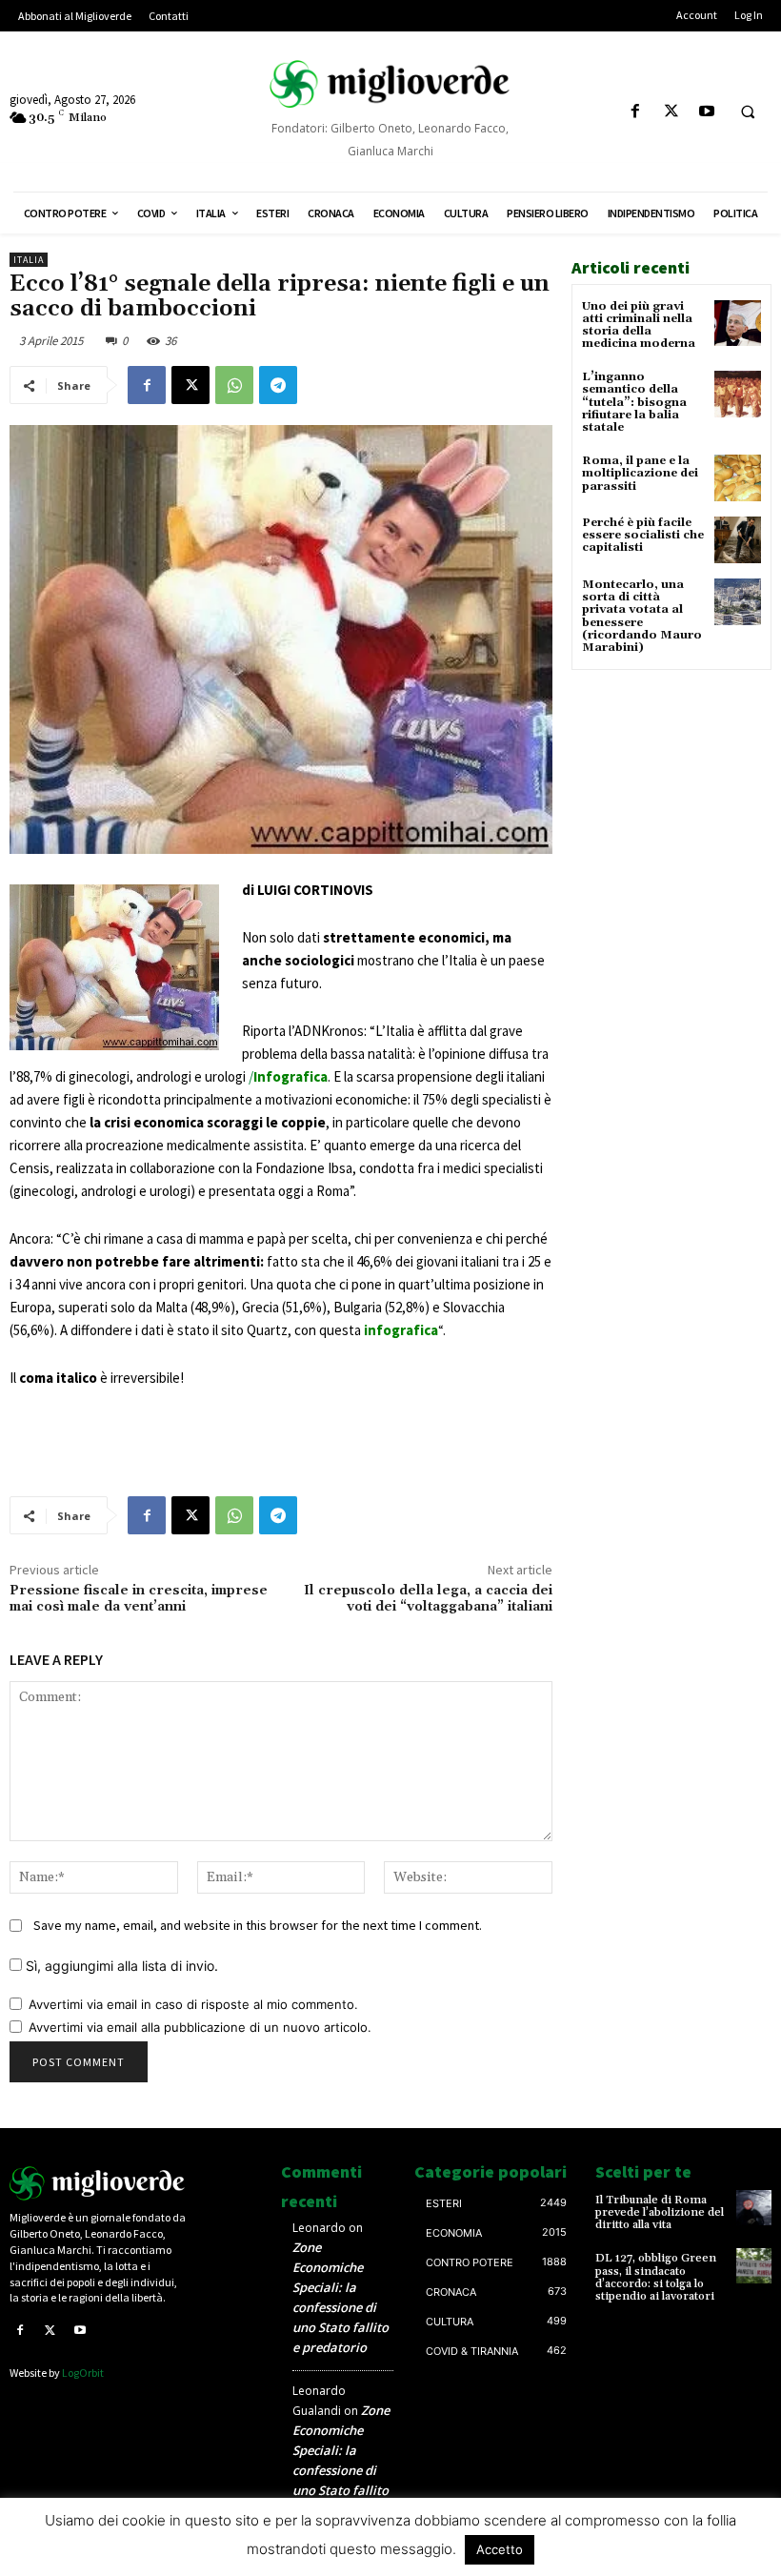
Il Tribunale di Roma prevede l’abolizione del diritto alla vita (660, 2212)
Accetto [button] (500, 2549)
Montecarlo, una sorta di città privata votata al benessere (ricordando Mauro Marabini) (642, 616)
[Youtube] (706, 112)
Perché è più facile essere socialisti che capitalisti (643, 535)
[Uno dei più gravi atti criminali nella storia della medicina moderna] (738, 324)
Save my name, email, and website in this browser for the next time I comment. (258, 1925)
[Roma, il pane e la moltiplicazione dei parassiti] (738, 478)
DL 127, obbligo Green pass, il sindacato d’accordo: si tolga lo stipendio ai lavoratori (656, 2277)
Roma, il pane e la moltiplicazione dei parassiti (640, 473)
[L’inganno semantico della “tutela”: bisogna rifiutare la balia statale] (738, 394)
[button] (748, 112)
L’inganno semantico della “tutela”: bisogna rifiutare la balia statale (634, 402)
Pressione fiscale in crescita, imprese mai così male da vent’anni (139, 1599)
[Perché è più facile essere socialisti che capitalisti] (738, 540)
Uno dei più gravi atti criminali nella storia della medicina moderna (639, 325)
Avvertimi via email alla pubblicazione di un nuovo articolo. (200, 2027)
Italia (29, 260)
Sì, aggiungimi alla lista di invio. (120, 1966)
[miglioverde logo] (390, 83)
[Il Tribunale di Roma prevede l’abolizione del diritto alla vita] (754, 2208)
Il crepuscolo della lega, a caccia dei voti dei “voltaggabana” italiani (428, 1599)
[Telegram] (278, 385)
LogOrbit (83, 2373)
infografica (401, 1330)
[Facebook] (636, 112)
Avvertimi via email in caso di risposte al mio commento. (193, 2004)
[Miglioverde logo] (98, 2184)
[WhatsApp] (234, 385)
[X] (671, 112)
